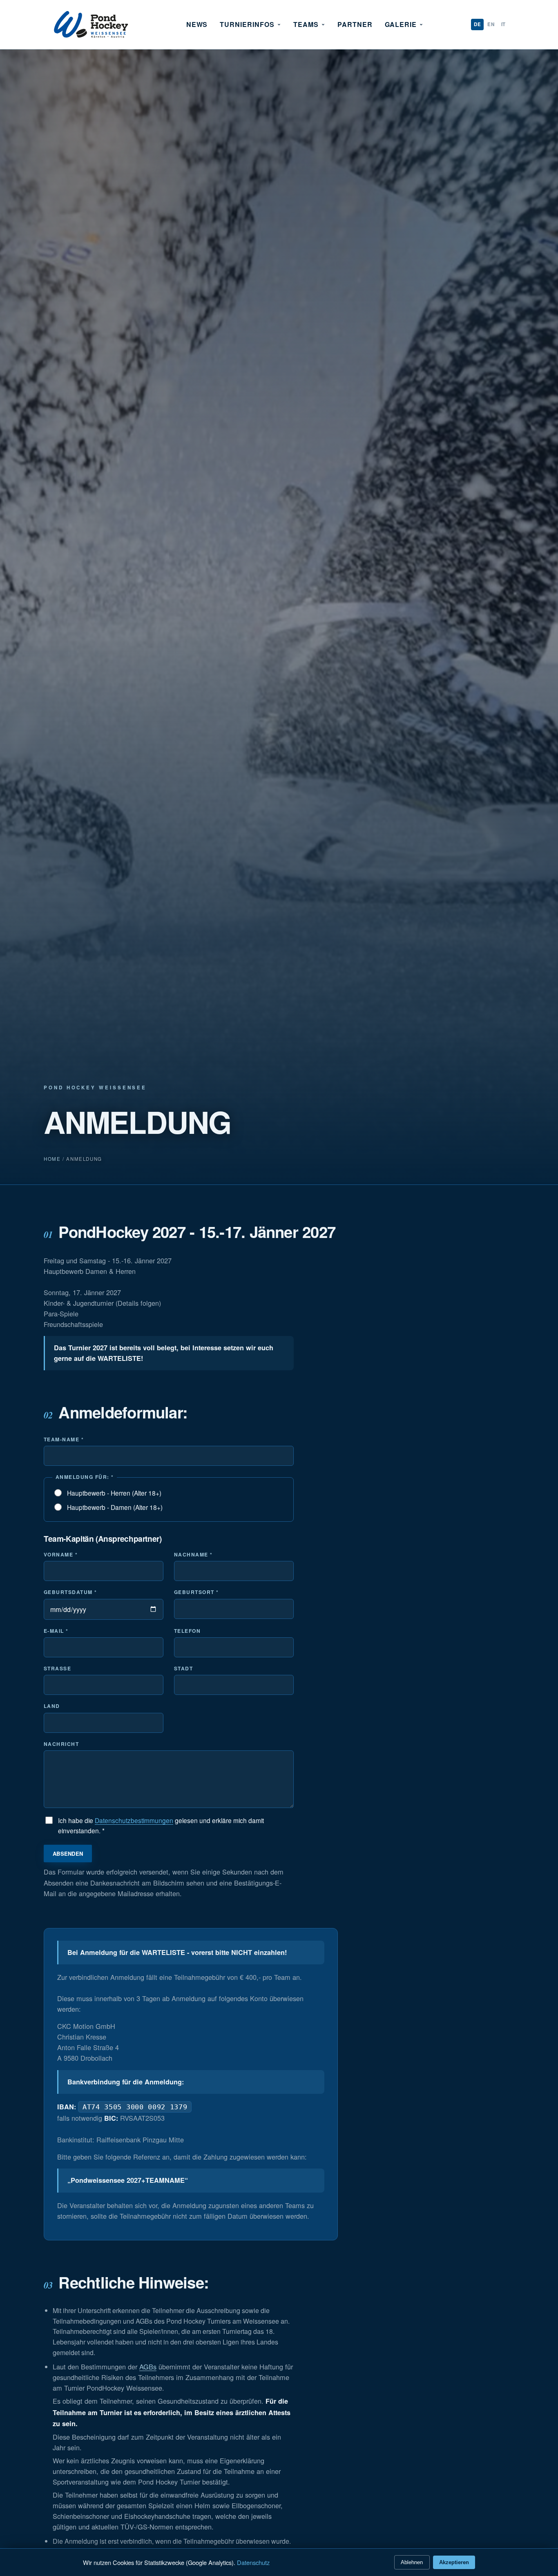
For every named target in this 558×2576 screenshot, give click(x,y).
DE (477, 24)
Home (52, 1159)
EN (491, 24)
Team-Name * (64, 1439)
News (197, 24)
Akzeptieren (454, 2562)
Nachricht (61, 1744)
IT (503, 24)
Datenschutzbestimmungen (134, 1820)
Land (52, 1706)
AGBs (148, 2367)
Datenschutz (253, 2562)
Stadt (183, 1668)
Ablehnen (412, 2562)
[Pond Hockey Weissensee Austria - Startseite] (91, 24)
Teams (306, 24)
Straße (57, 1668)
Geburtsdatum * (70, 1592)
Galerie (401, 24)
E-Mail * (56, 1631)
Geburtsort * (196, 1592)
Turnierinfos (247, 24)
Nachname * (193, 1554)
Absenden (68, 1854)
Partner (355, 24)
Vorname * (61, 1554)
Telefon (187, 1631)
